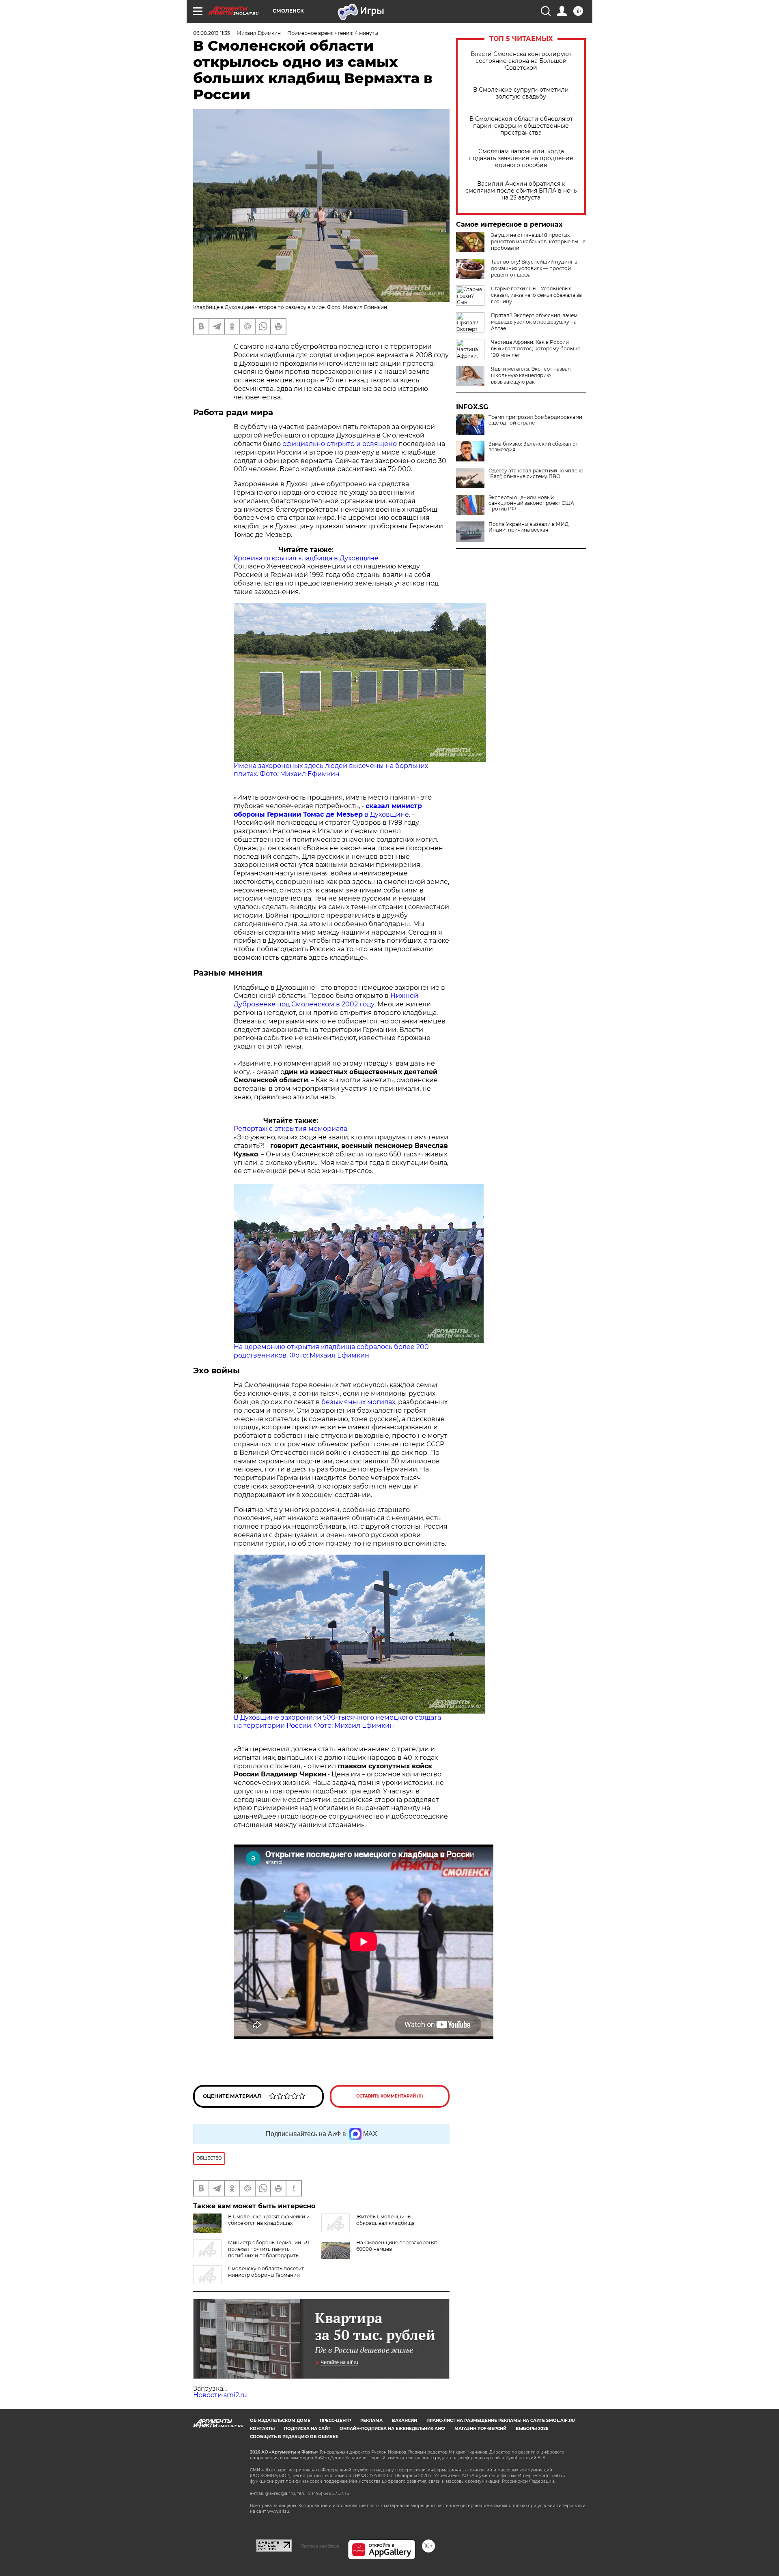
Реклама (371, 2420)
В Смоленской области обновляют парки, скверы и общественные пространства (521, 126)
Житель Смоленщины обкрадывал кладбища (385, 2220)
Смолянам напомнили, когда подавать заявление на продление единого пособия (521, 158)
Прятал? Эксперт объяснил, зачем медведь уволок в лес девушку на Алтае (534, 322)
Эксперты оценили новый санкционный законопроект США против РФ (531, 503)
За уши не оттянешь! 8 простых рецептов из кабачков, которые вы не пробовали (538, 241)
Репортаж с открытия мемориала (291, 1129)
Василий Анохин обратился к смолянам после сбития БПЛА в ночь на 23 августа (521, 191)
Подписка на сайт (307, 2429)
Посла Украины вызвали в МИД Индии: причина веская (529, 527)
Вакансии (405, 2420)
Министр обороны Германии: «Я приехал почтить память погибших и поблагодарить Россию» (251, 2252)
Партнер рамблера (320, 2546)
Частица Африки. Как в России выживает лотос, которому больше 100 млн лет (536, 349)
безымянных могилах (358, 1402)
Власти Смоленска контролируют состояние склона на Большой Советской (521, 61)
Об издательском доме (280, 2420)
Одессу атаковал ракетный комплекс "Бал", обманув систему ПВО (536, 474)
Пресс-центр (335, 2420)
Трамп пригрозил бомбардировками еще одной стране (535, 420)
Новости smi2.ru (220, 2395)
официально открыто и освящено (340, 444)
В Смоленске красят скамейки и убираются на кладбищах (269, 2220)
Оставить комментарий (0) (390, 2096)
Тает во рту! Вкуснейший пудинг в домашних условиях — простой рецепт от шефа (534, 268)
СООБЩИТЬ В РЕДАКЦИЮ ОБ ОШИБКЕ (294, 2437)
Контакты (262, 2429)
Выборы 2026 (532, 2429)
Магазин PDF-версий (480, 2429)
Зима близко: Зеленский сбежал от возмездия (533, 447)
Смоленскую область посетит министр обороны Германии (266, 2272)
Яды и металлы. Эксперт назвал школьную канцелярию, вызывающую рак (531, 375)
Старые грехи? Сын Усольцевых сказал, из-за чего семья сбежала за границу (536, 295)
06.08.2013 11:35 (212, 33)
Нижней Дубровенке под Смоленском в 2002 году (326, 1000)
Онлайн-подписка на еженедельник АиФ (392, 2429)
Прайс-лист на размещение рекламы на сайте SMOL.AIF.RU (501, 2420)
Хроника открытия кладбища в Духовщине (306, 558)
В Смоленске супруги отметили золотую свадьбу (521, 93)
